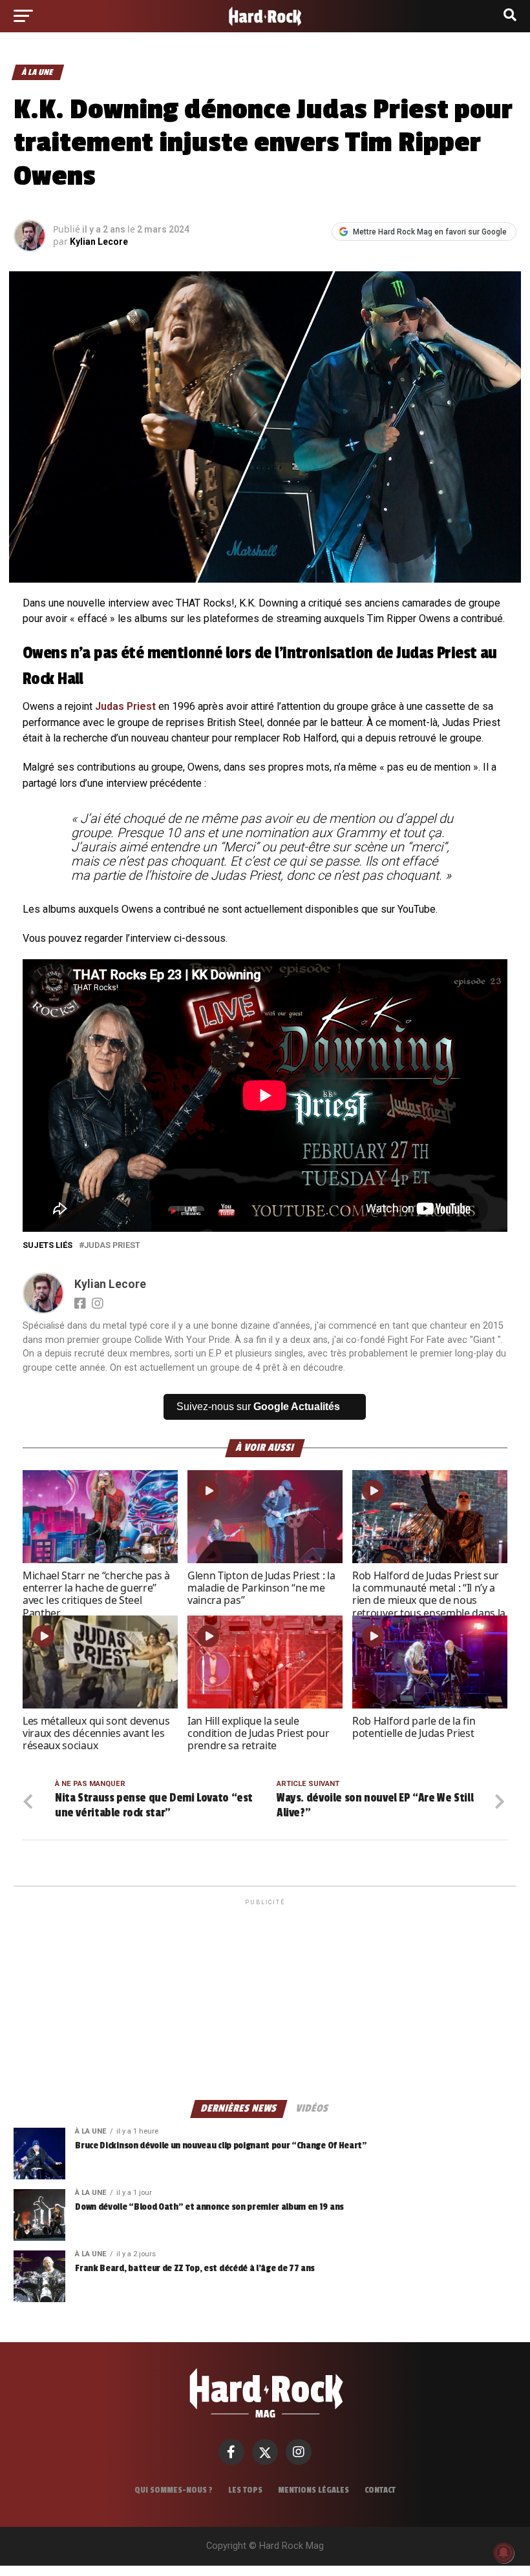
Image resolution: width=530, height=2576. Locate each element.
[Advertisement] (265, 1999)
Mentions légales (313, 2490)
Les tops (245, 2490)
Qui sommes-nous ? (174, 2490)
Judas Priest (125, 706)
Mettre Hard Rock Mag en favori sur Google (430, 232)
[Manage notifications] (503, 2553)
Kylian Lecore (99, 242)
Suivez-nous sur (258, 1407)
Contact (380, 2490)
